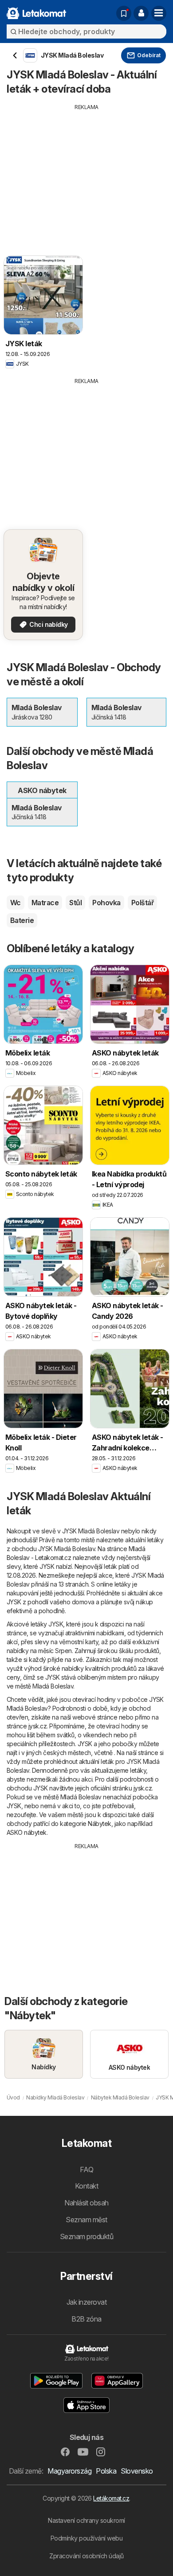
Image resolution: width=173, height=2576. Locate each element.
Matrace (45, 903)
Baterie (22, 920)
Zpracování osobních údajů (86, 2556)
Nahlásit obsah (86, 2203)
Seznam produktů (86, 2236)
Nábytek (99, 1824)
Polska (106, 2471)
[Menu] (159, 13)
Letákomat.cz (111, 2498)
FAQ (86, 2169)
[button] (141, 13)
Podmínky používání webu (86, 2538)
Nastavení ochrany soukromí (86, 2520)
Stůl (75, 903)
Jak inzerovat (86, 2302)
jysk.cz (37, 1726)
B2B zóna (86, 2319)
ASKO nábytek (27, 1832)
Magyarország (69, 2471)
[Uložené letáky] (124, 13)
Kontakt (86, 2186)
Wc (16, 903)
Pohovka (106, 903)
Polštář (142, 903)
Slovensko (137, 2471)
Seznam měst (86, 2220)
